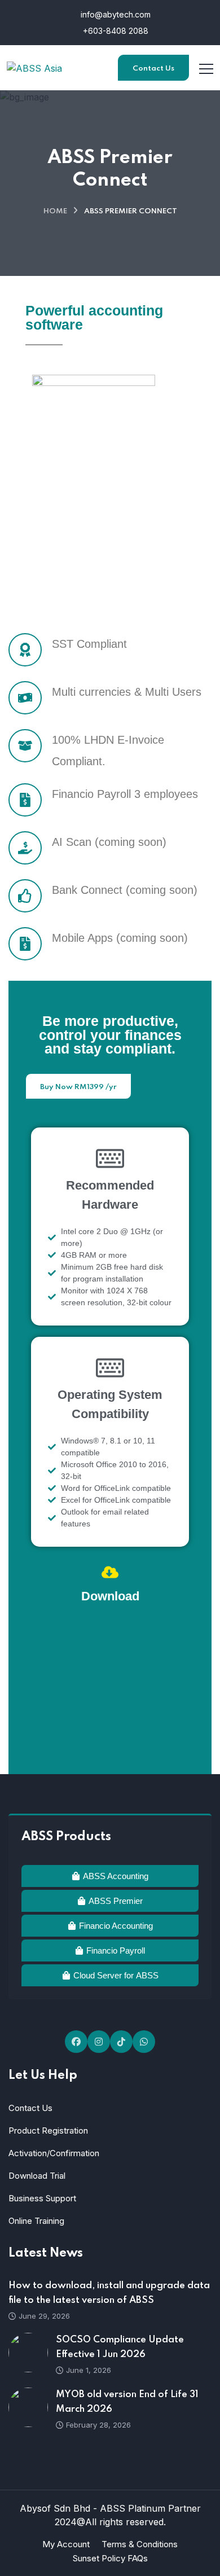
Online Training (36, 2221)
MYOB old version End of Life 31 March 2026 (127, 2402)
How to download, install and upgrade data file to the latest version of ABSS (109, 2293)
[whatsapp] (144, 2042)
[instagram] (99, 2042)
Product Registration (48, 2130)
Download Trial (37, 2176)
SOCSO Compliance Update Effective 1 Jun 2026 (120, 2347)
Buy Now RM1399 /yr (78, 1087)
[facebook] (76, 2042)
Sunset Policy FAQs (110, 2558)
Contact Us (153, 69)
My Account (66, 2544)
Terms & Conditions (140, 2544)
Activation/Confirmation (54, 2153)
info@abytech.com (115, 14)
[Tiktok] (121, 2042)
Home (55, 211)
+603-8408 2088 (115, 31)
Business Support (42, 2198)
